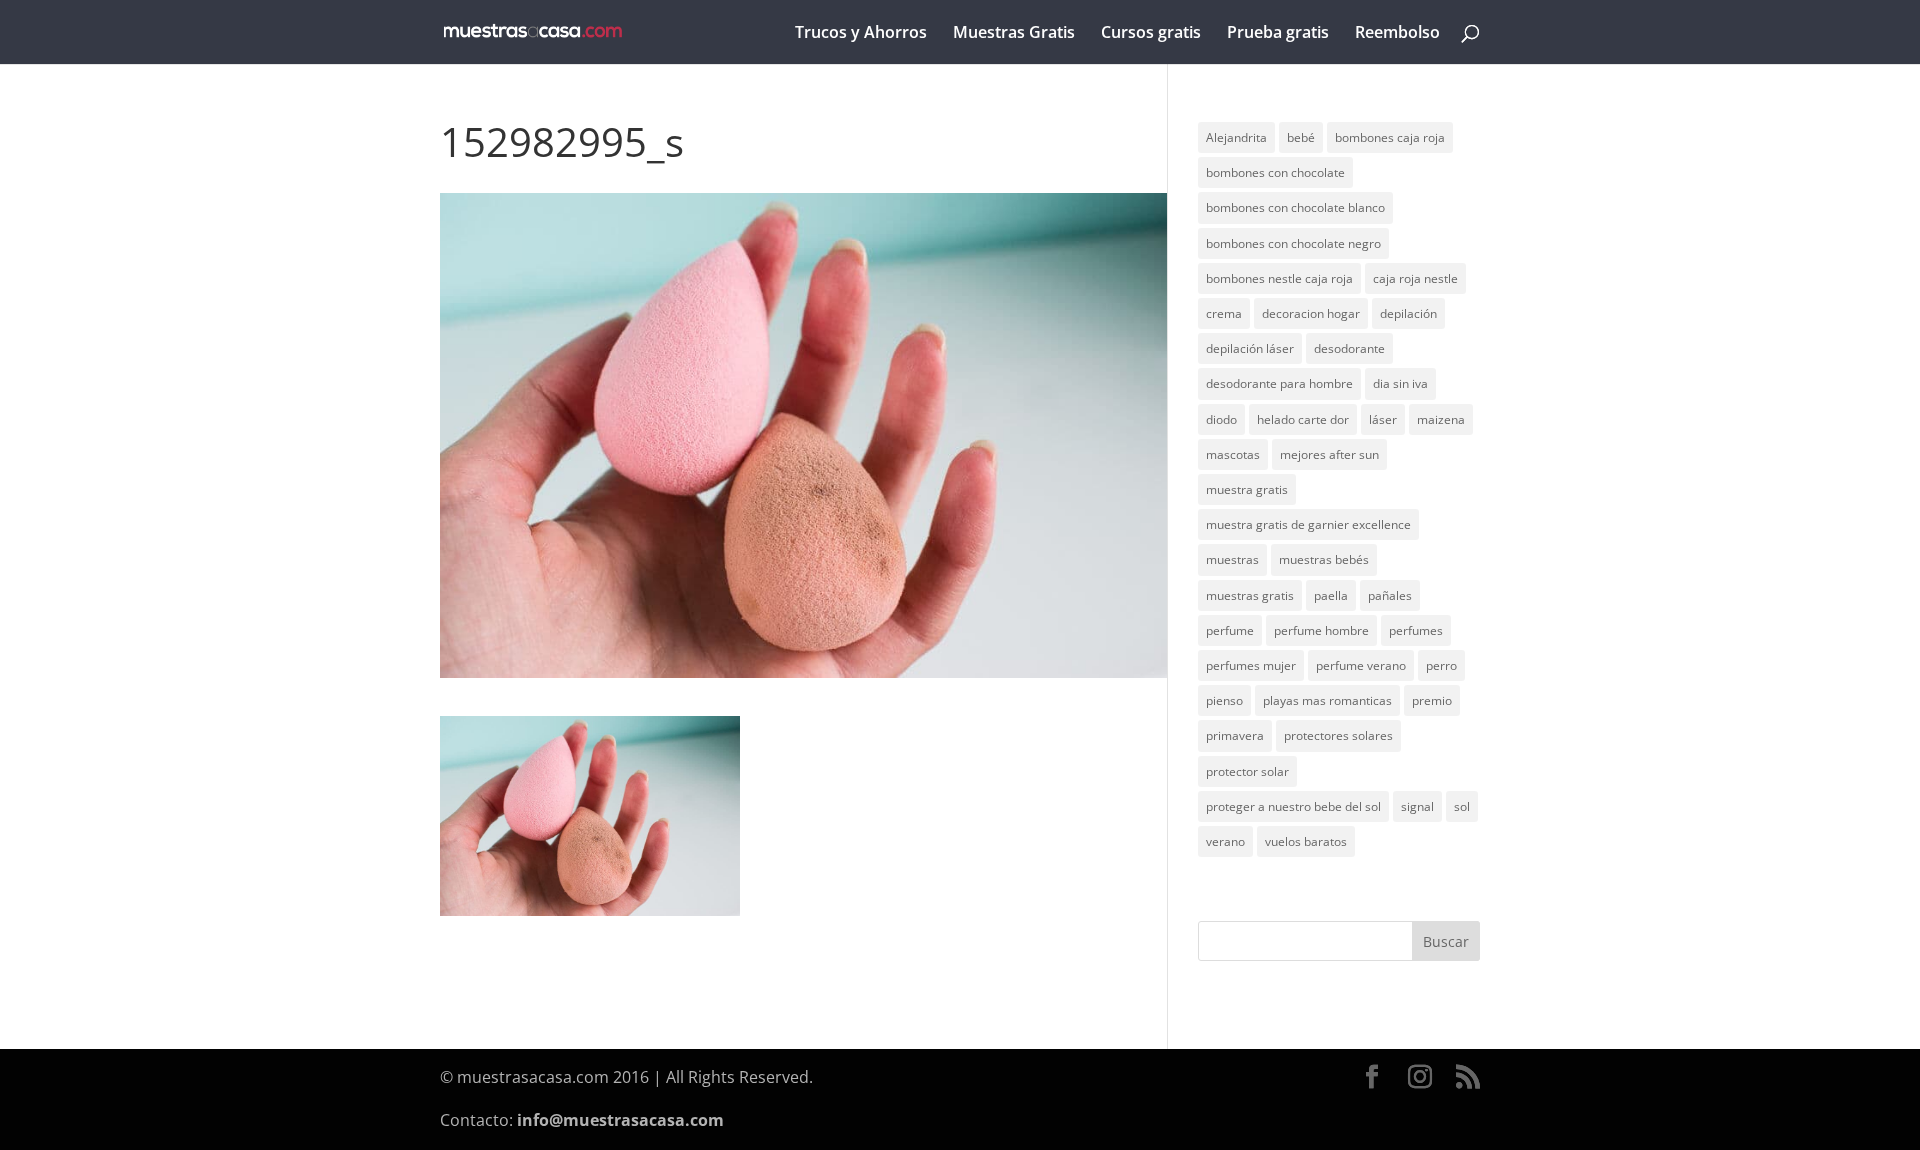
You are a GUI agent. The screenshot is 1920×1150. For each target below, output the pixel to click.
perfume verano (1361, 665)
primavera (1235, 735)
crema (1224, 313)
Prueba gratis (1278, 34)
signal (1417, 806)
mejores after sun (1329, 454)
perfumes (1416, 630)
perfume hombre (1321, 630)
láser (1383, 419)
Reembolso (1397, 34)
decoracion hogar (1311, 313)
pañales (1390, 595)
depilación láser (1250, 348)
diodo (1221, 419)
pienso (1224, 700)
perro (1441, 665)
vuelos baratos (1306, 841)
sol (1462, 806)
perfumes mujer (1251, 665)
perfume (1230, 630)
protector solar (1247, 771)
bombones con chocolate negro (1293, 243)
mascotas (1233, 454)
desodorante (1349, 348)
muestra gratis (1247, 489)
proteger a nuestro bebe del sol (1293, 806)
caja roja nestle (1415, 278)
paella (1331, 595)
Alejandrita (1236, 137)
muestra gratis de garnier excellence (1308, 524)
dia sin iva (1400, 383)
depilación (1408, 313)
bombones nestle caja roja (1279, 278)
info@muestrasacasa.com (620, 1120)
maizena (1441, 419)
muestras (1232, 559)
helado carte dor (1303, 419)
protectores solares (1338, 735)
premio (1432, 700)
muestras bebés (1324, 559)
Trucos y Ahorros (861, 34)
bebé (1301, 137)
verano (1225, 841)
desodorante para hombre (1279, 383)
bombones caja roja (1390, 137)
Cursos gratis (1151, 34)
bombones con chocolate (1275, 172)
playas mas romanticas (1327, 700)
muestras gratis (1250, 595)
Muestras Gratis (1014, 34)
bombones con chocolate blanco (1295, 207)
